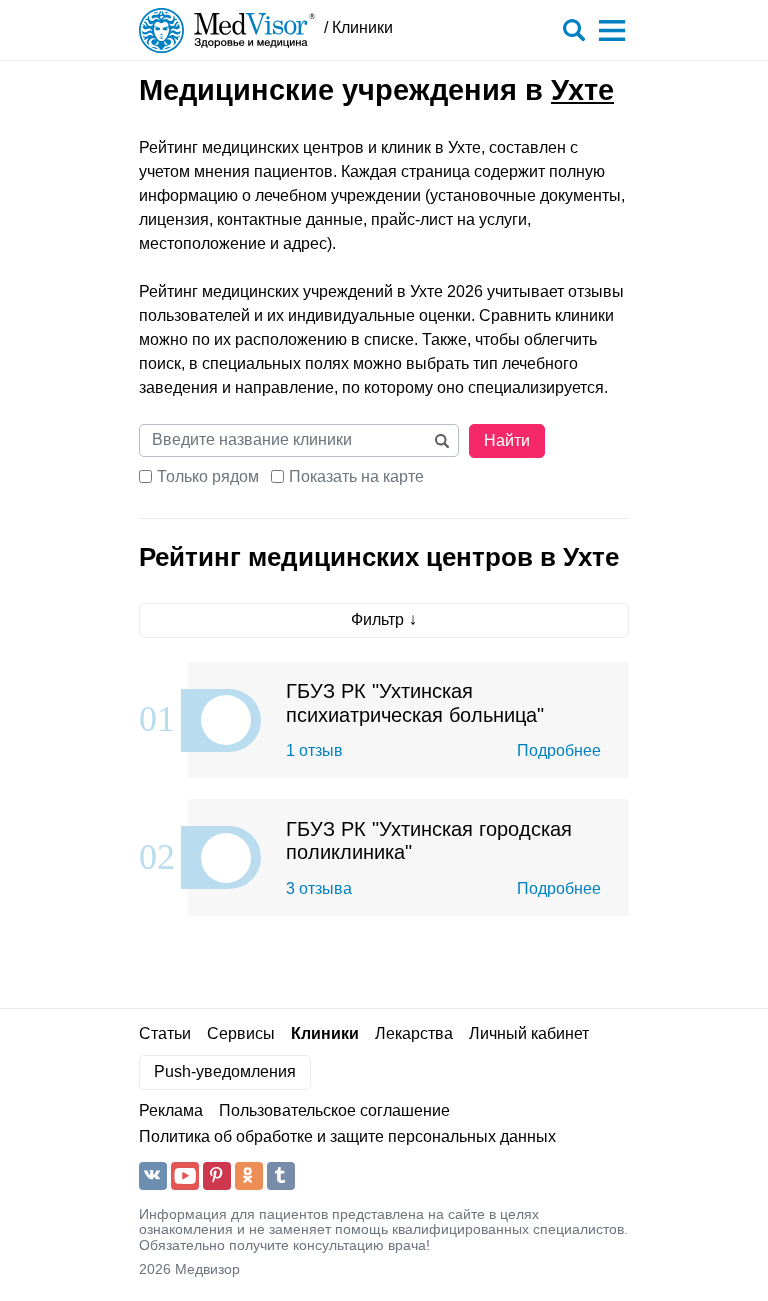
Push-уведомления (225, 1071)
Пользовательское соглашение (334, 1110)
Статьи (165, 1033)
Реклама (171, 1110)
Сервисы (241, 1033)
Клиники (325, 1033)
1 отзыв (314, 750)
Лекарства (414, 1033)
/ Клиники (358, 27)
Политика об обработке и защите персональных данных (347, 1136)
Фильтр (377, 619)
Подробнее (559, 750)
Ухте (582, 90)
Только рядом (208, 476)
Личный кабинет (529, 1033)
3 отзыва (319, 888)
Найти (507, 440)
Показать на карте (356, 476)
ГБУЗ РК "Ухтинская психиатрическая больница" (415, 702)
